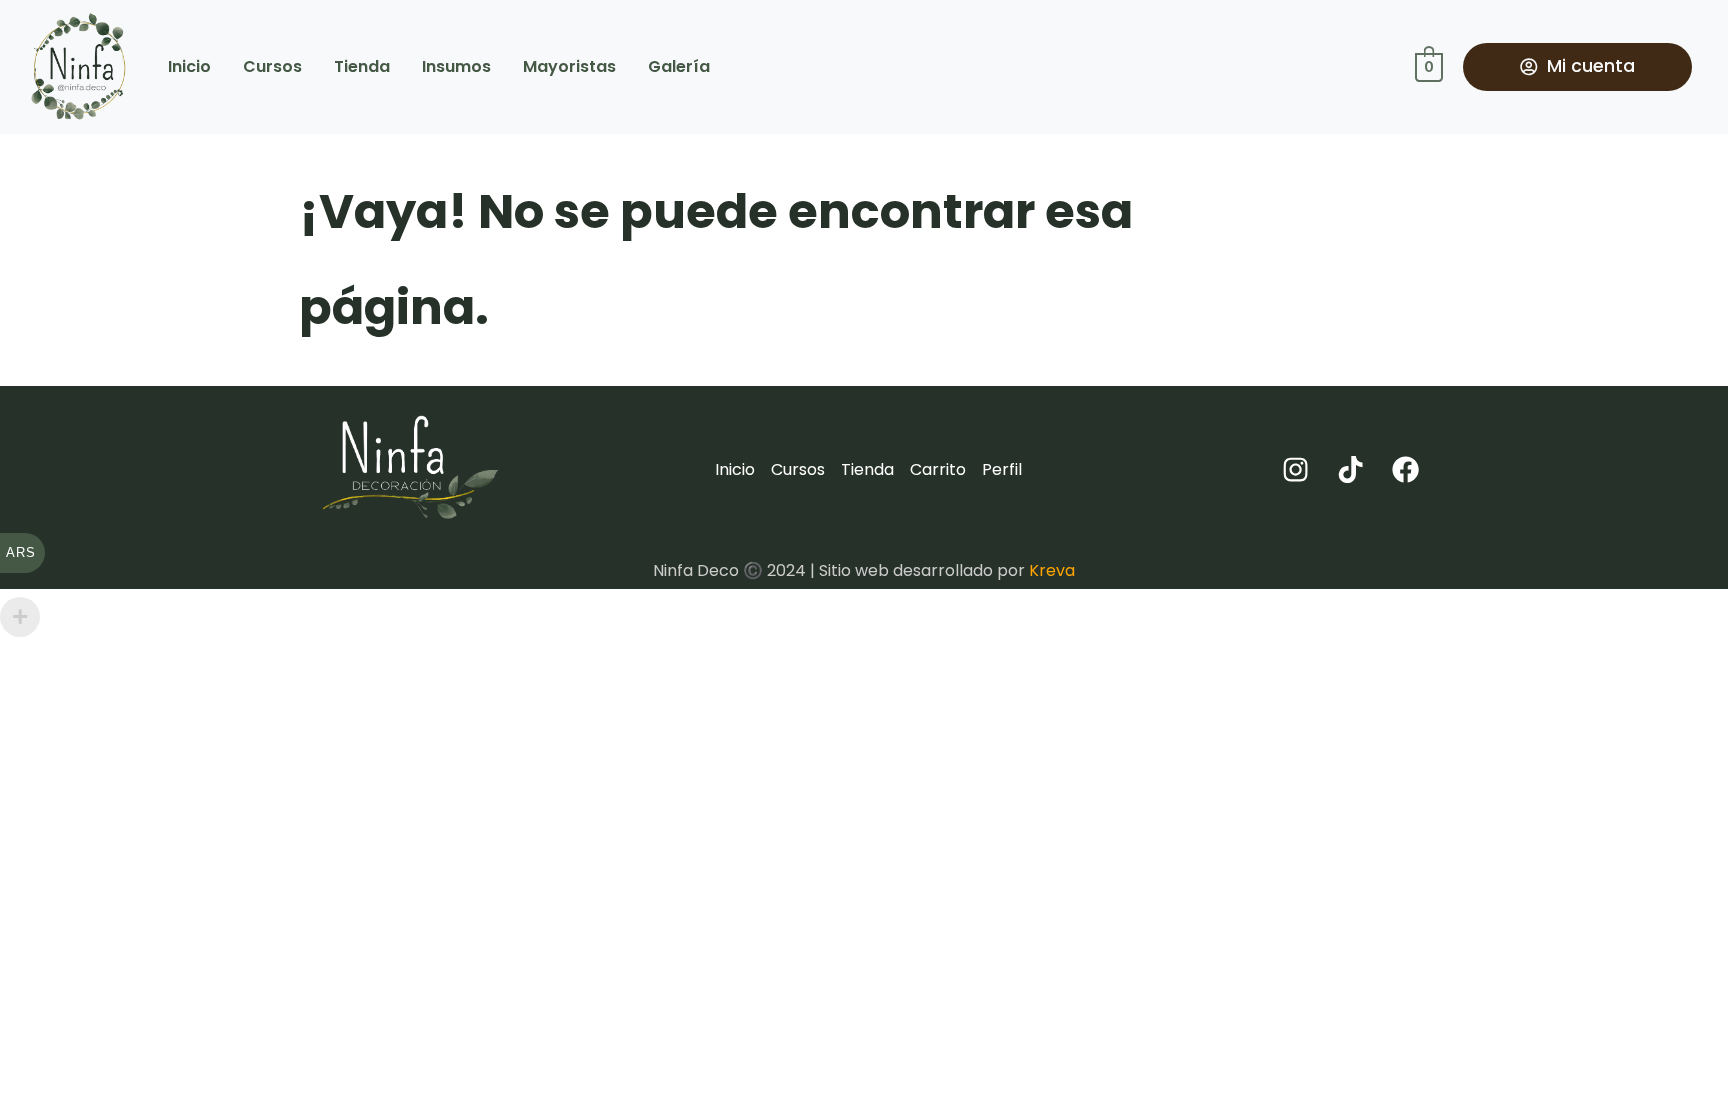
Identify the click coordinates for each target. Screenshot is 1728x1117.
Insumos (456, 66)
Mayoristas (569, 66)
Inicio (189, 66)
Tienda (362, 66)
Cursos (272, 66)
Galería (679, 66)
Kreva (1052, 570)
